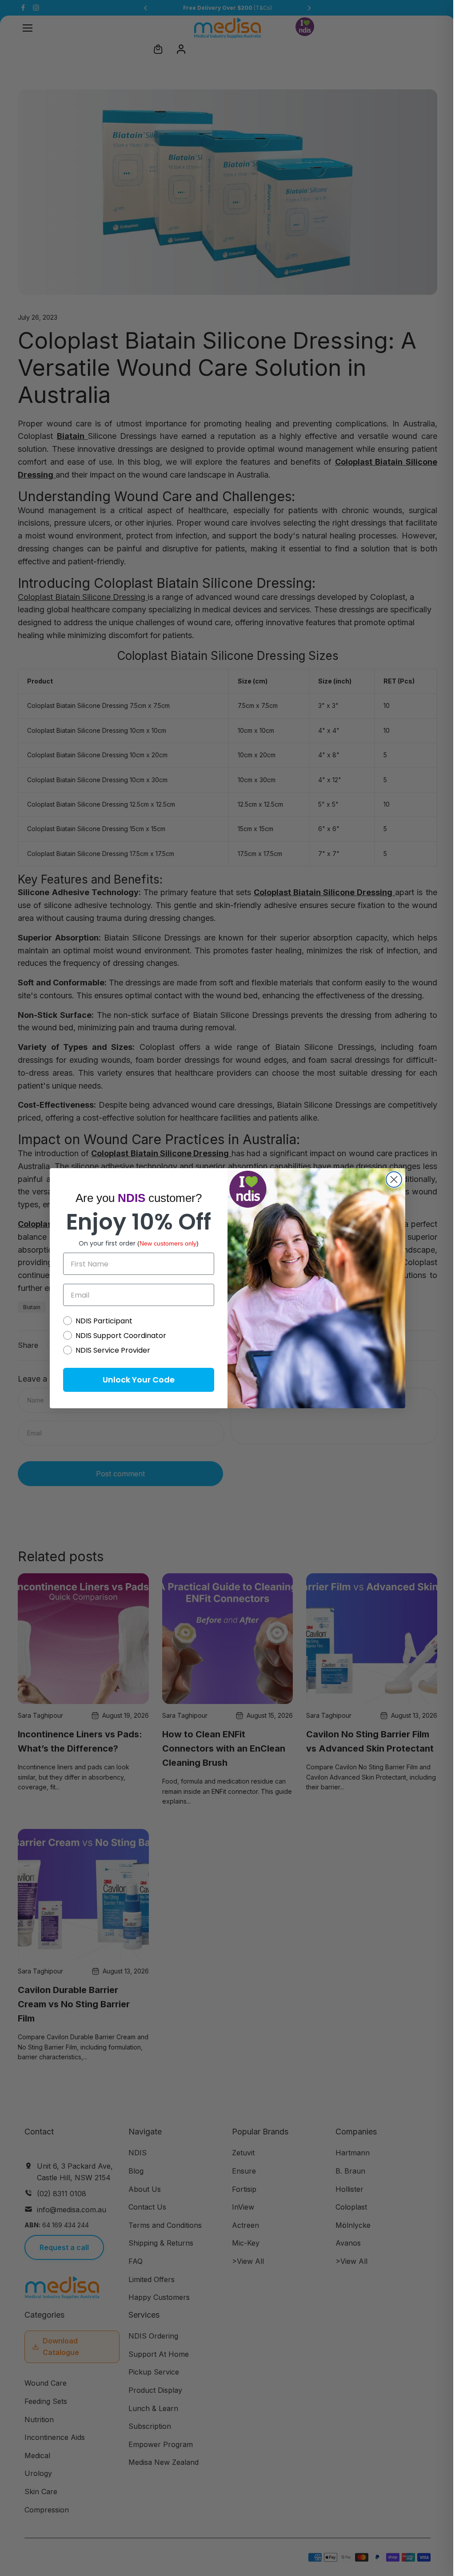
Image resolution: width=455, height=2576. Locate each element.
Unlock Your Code (139, 1380)
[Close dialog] (394, 1179)
